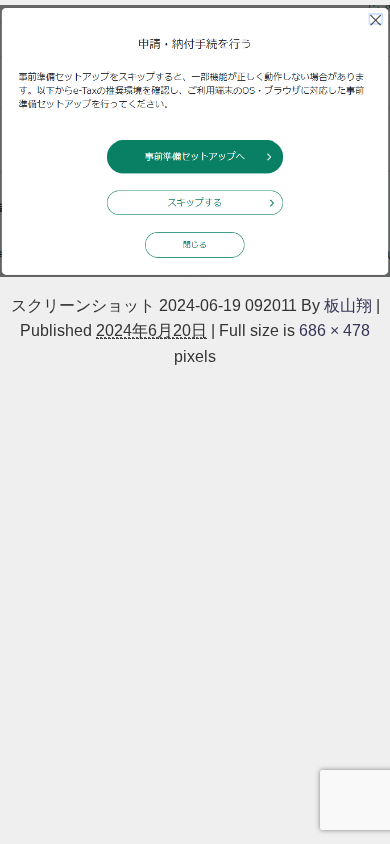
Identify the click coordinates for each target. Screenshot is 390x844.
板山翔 (348, 305)
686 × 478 (334, 330)
